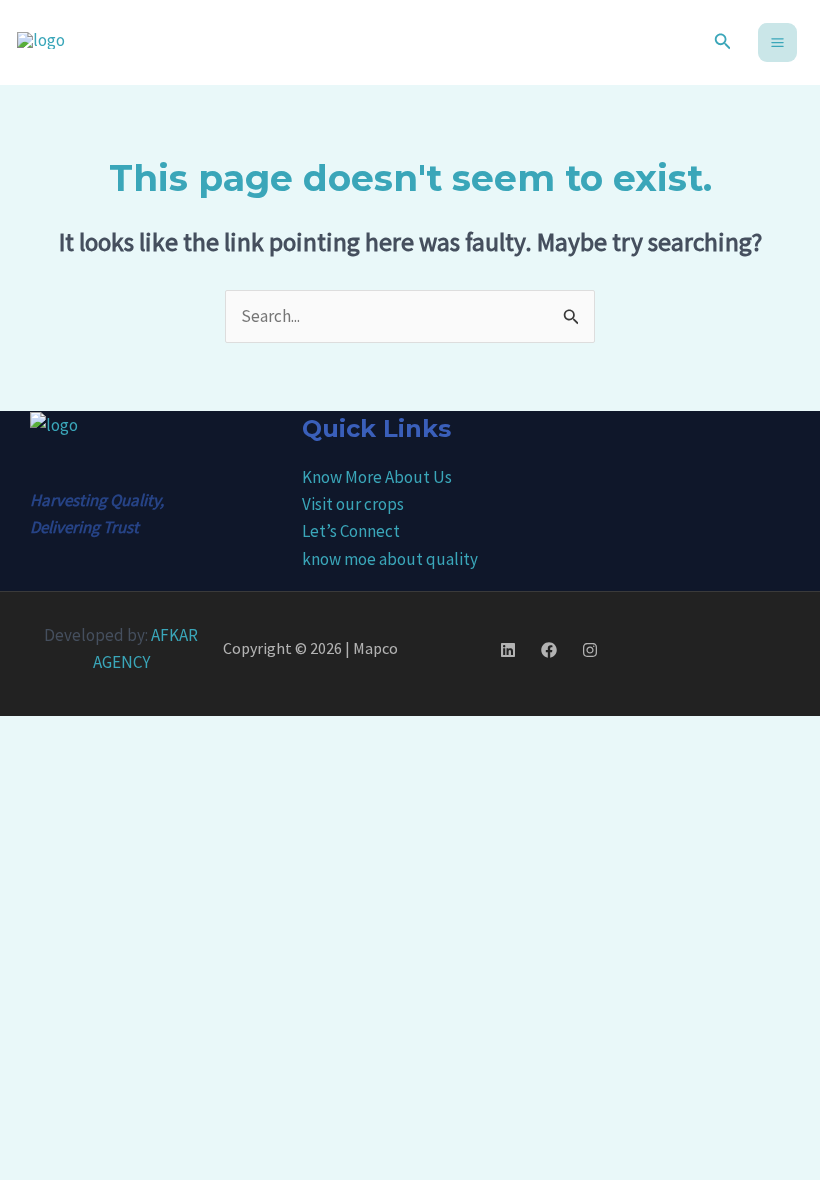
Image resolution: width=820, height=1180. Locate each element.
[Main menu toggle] (777, 42)
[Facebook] (549, 650)
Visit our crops (353, 504)
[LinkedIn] (508, 650)
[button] (723, 42)
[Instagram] (590, 650)
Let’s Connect (351, 531)
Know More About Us (377, 477)
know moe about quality (390, 559)
